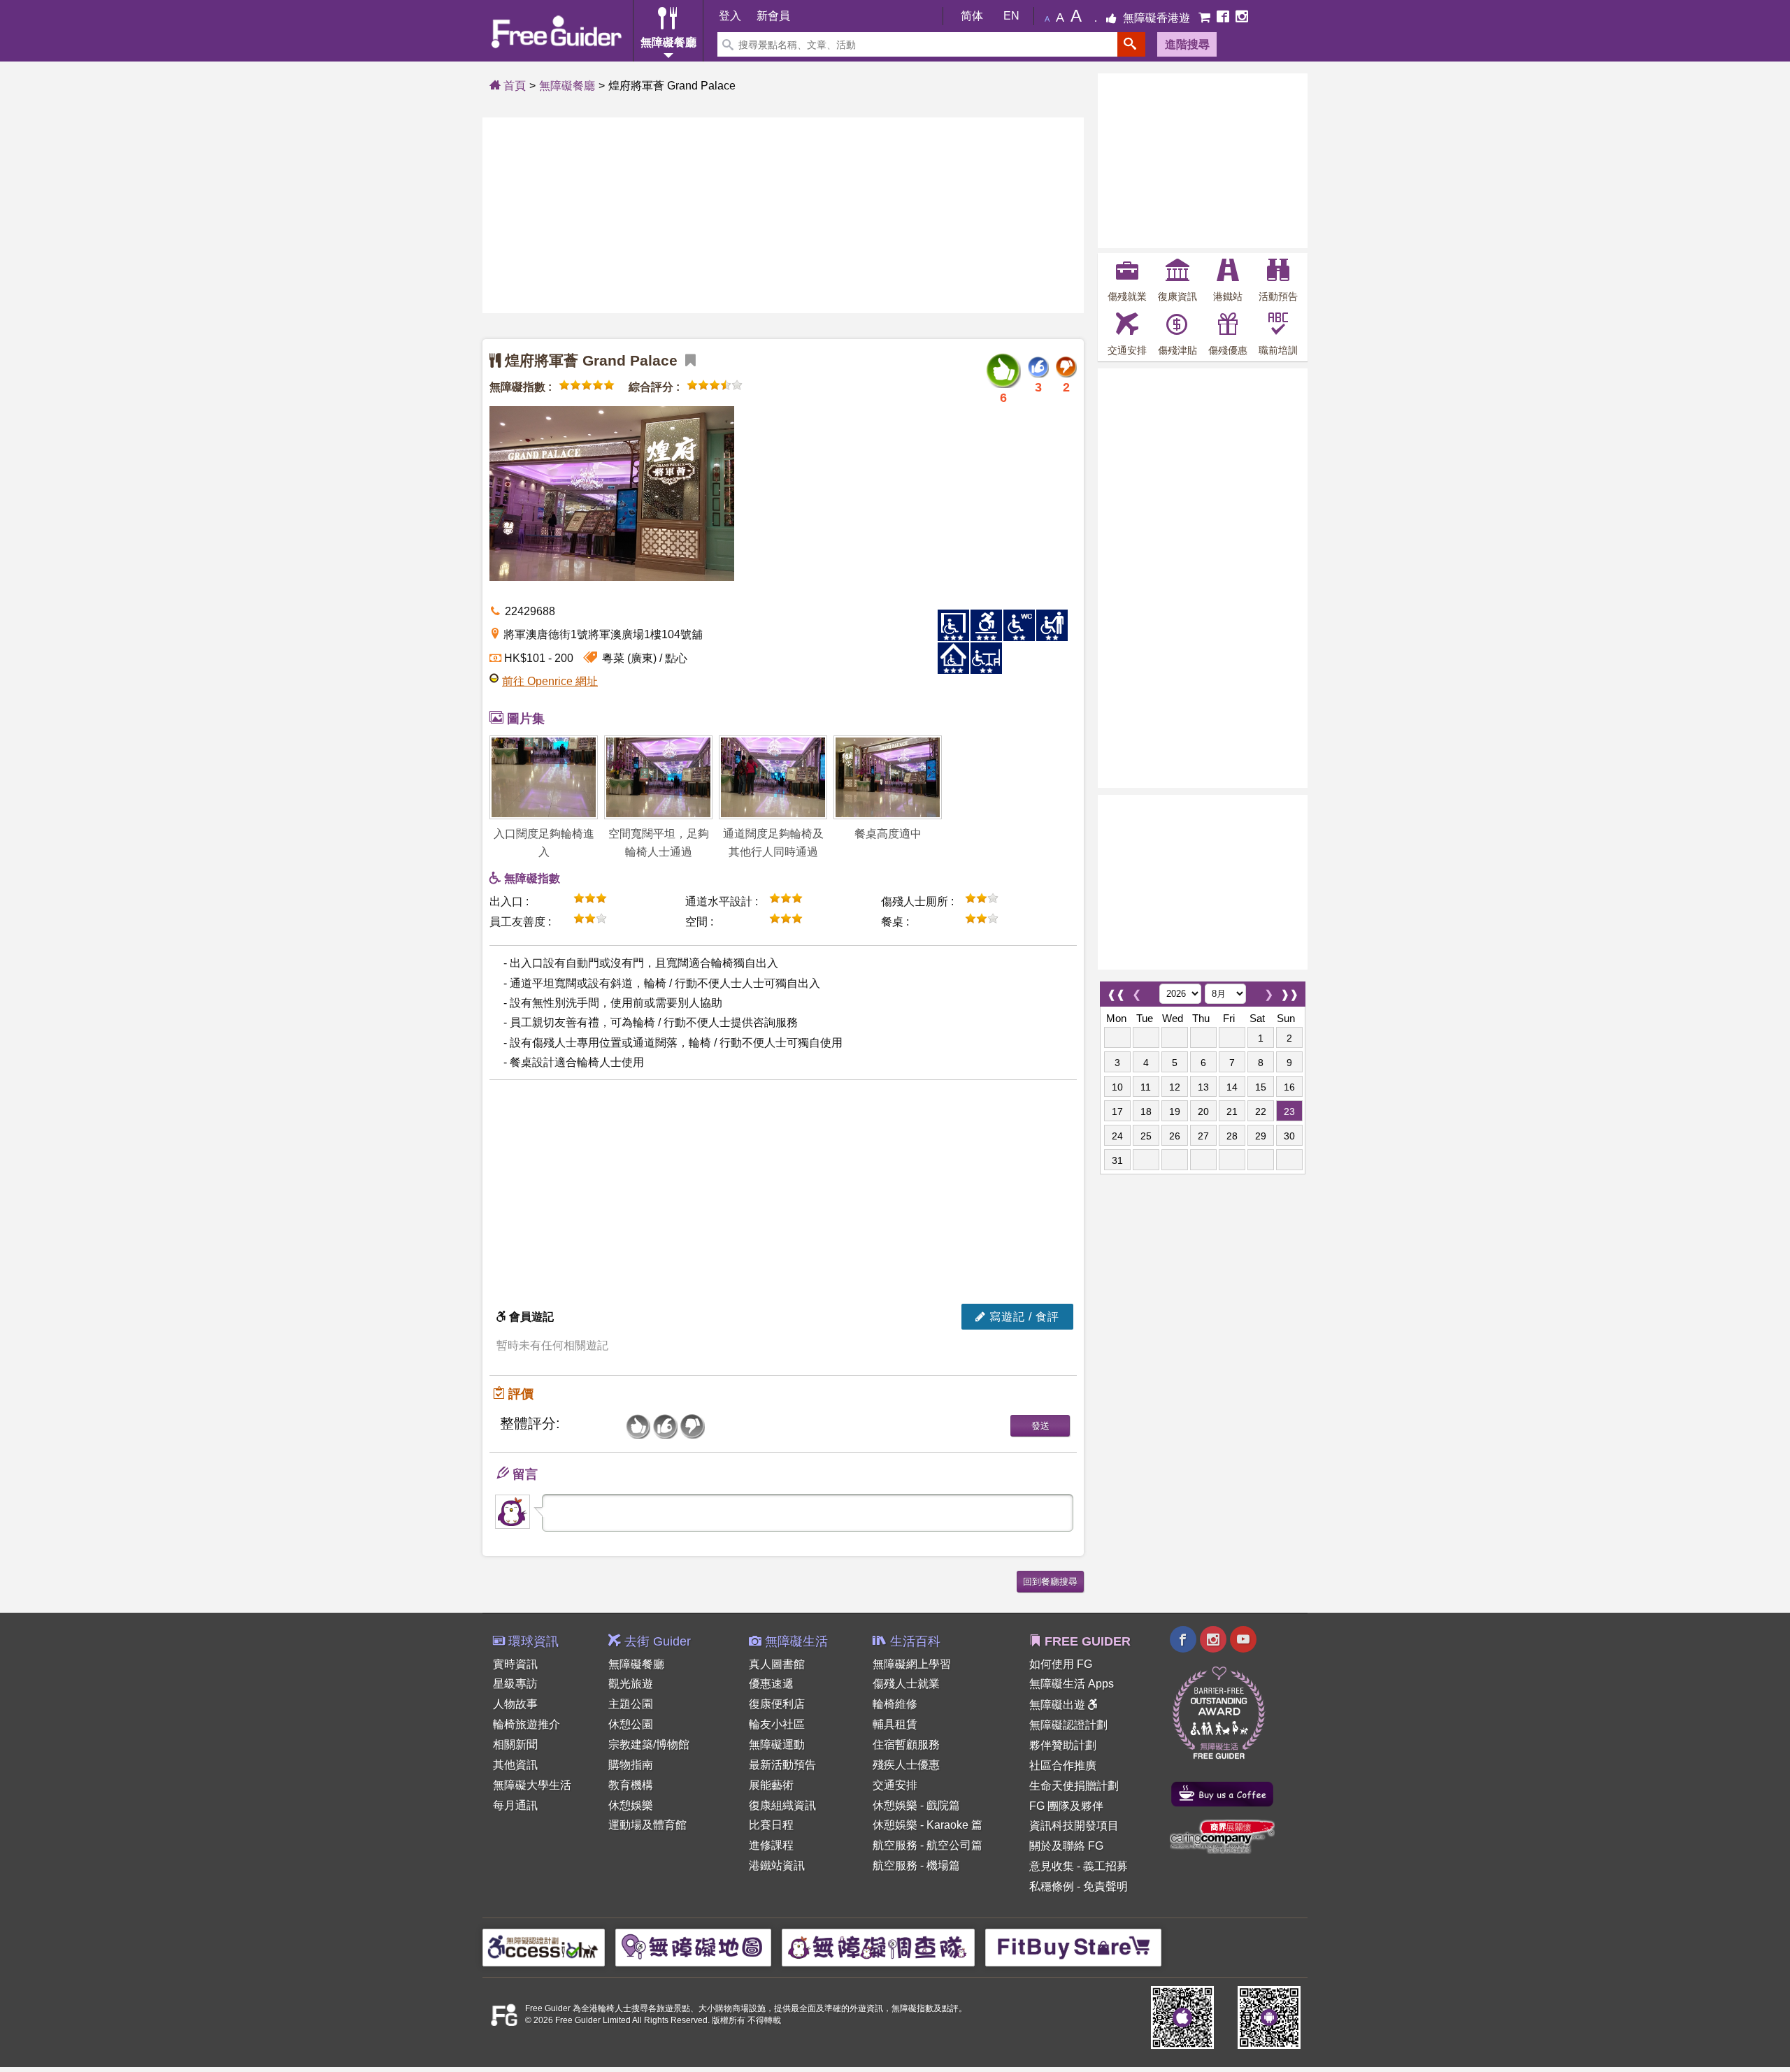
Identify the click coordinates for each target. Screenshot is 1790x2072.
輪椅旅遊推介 (527, 1724)
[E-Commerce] (1206, 18)
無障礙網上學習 (912, 1664)
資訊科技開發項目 (1074, 1826)
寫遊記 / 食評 (1023, 1317)
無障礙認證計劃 (1068, 1725)
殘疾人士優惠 (906, 1765)
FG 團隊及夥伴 (1066, 1806)
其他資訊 (515, 1765)
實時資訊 (515, 1664)
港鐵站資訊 (777, 1865)
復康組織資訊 (782, 1805)
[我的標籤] (689, 360)
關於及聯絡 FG (1066, 1846)
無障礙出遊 (1059, 1705)
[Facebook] (1224, 18)
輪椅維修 (895, 1704)
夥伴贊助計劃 (1063, 1745)
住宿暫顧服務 (906, 1744)
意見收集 (1052, 1866)
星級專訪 (515, 1684)
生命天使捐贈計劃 (1074, 1786)
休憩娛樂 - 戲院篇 (916, 1805)
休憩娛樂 (631, 1805)
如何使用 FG (1061, 1664)
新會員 (773, 16)
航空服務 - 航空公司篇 (928, 1845)
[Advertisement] (783, 215)
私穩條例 (1052, 1886)
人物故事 (515, 1704)
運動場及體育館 (647, 1825)
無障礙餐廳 (567, 86)
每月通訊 (515, 1805)
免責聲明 (1105, 1886)
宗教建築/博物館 (649, 1744)
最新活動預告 (782, 1765)
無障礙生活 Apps (1072, 1684)
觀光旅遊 (631, 1684)
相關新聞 (515, 1744)
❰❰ (1116, 991)
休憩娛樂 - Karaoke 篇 (928, 1825)
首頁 (513, 86)
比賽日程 (771, 1825)
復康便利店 (777, 1704)
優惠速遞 (771, 1684)
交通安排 (895, 1785)
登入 (730, 16)
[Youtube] (1243, 1641)
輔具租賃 (895, 1724)
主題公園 (631, 1704)
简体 (972, 16)
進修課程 (771, 1845)
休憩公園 (631, 1724)
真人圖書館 (777, 1664)
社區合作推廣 (1063, 1765)
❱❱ (1289, 991)
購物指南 (631, 1765)
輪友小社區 (777, 1724)
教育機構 (631, 1785)
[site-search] (1131, 44)
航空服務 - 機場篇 (916, 1865)
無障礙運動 (777, 1744)
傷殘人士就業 (906, 1684)
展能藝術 (771, 1785)
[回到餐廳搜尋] (1050, 1580)
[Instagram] (1242, 18)
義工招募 (1105, 1866)
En (1011, 16)
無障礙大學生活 (532, 1785)
